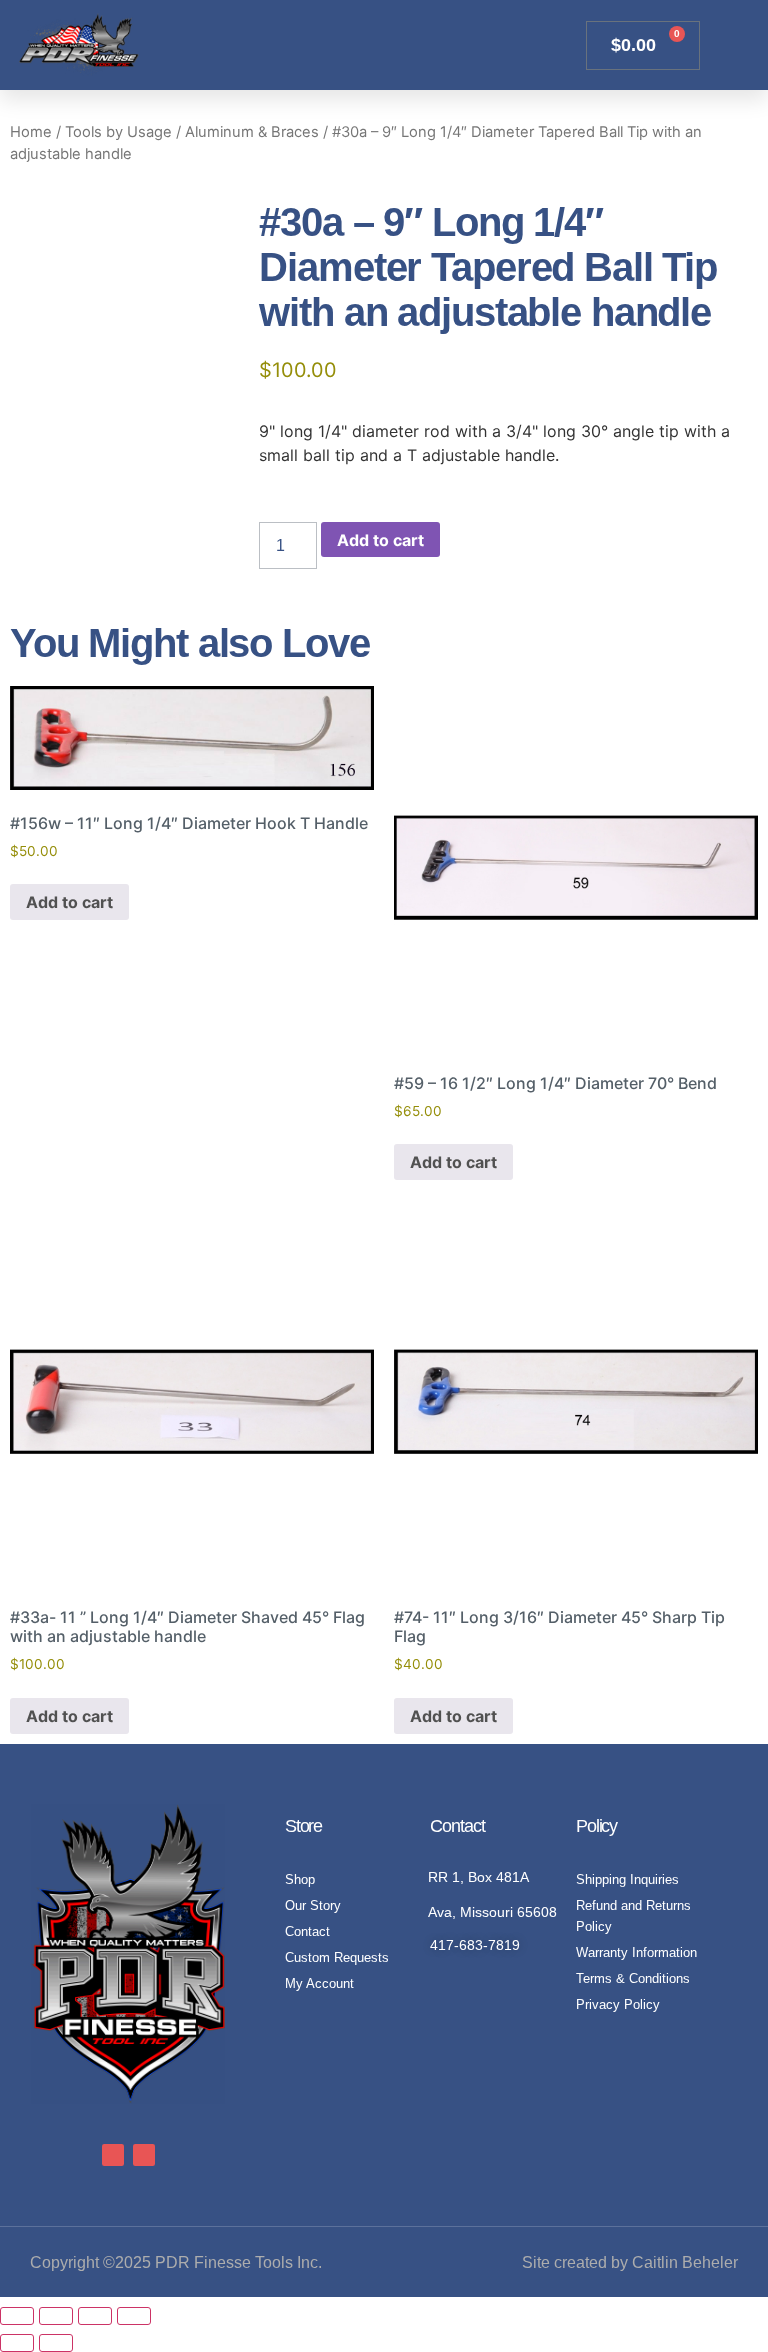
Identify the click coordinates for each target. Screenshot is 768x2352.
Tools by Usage (118, 132)
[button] (551, 45)
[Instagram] (144, 2155)
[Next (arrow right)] (56, 2343)
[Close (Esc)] (134, 2316)
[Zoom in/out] (17, 2316)
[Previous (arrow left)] (17, 2343)
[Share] (95, 2316)
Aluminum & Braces (252, 132)
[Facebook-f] (113, 2155)
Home (31, 132)
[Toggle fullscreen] (56, 2316)
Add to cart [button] (69, 902)
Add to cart (380, 540)
